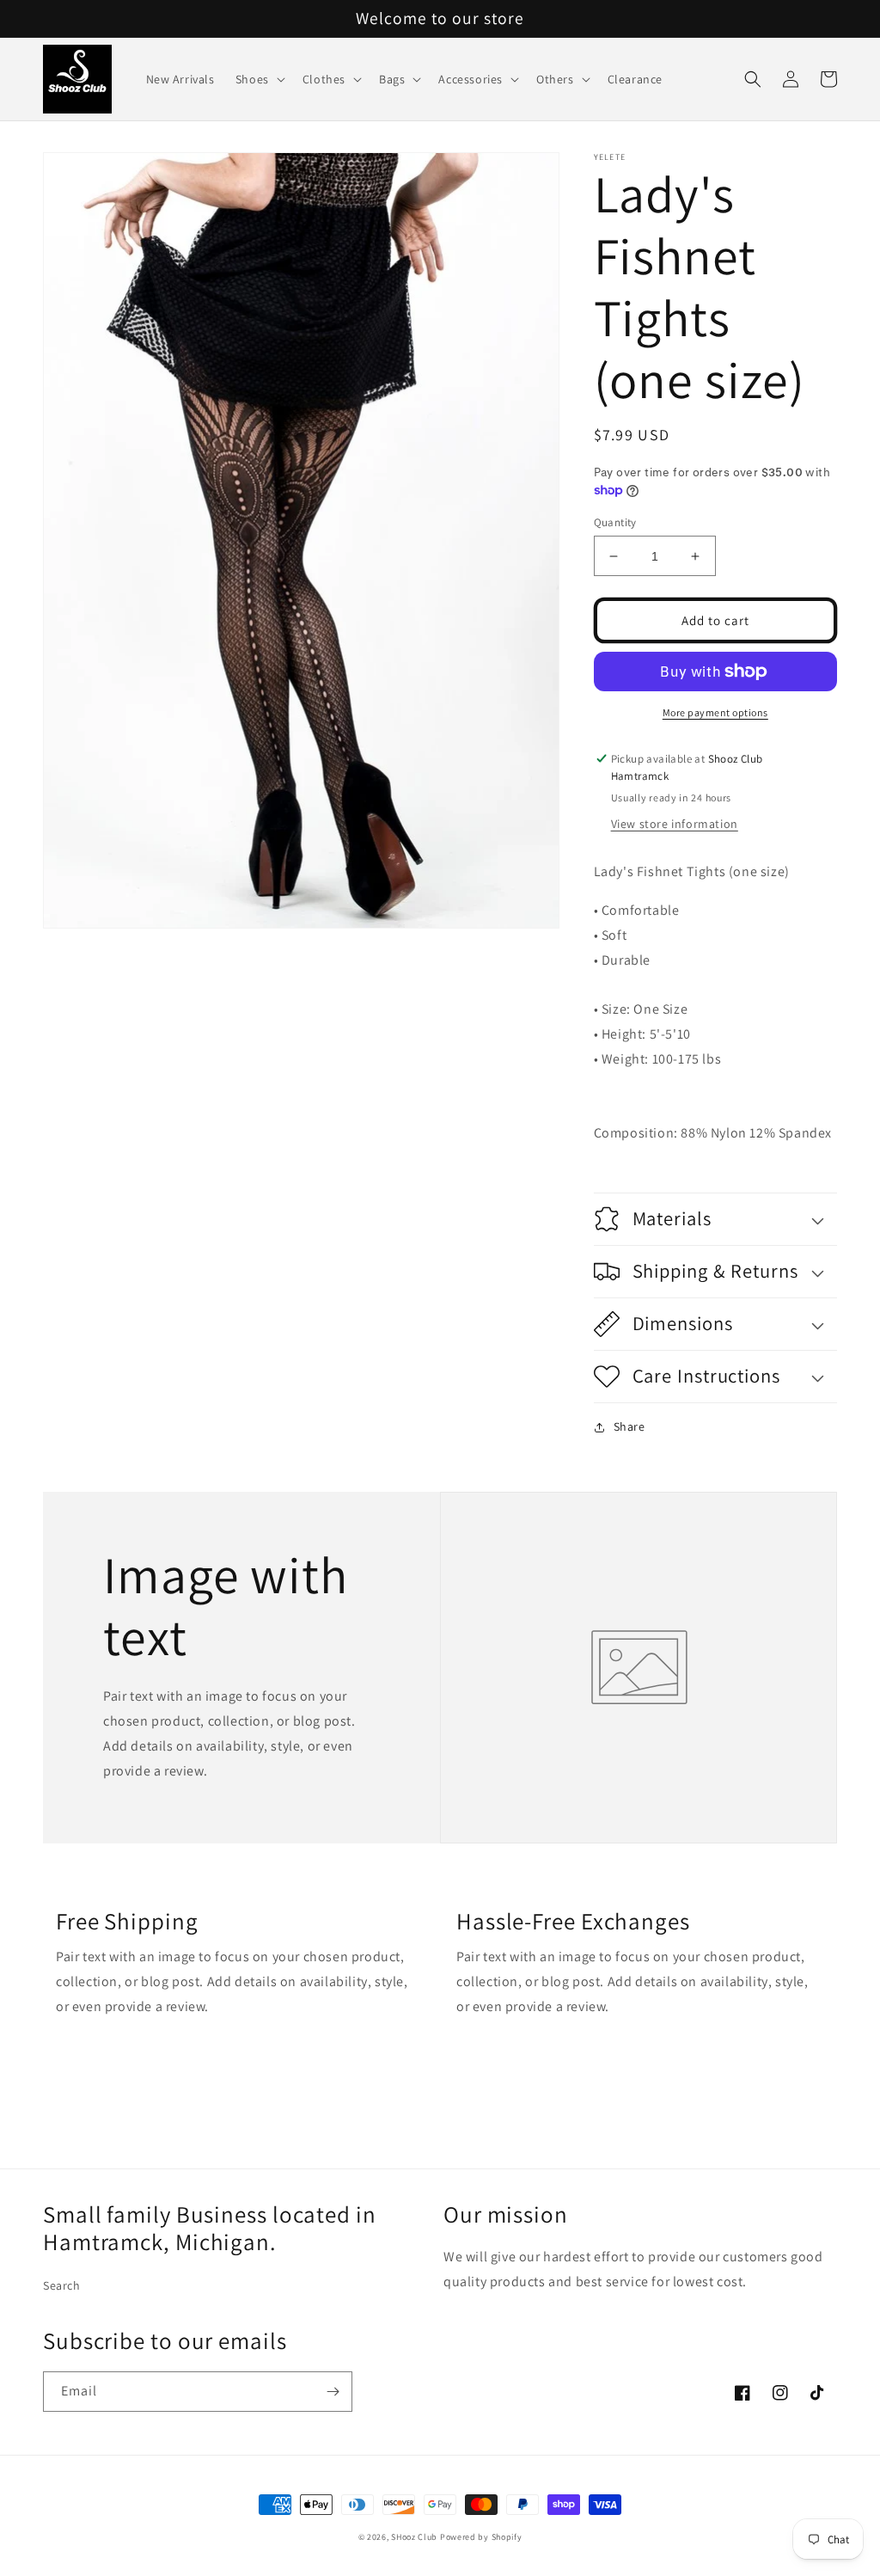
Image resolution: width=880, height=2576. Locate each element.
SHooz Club (414, 2537)
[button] (259, 79)
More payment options (715, 712)
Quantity (615, 522)
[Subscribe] (333, 2392)
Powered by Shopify (481, 2537)
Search (62, 2285)
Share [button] (629, 1426)
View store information (675, 824)
